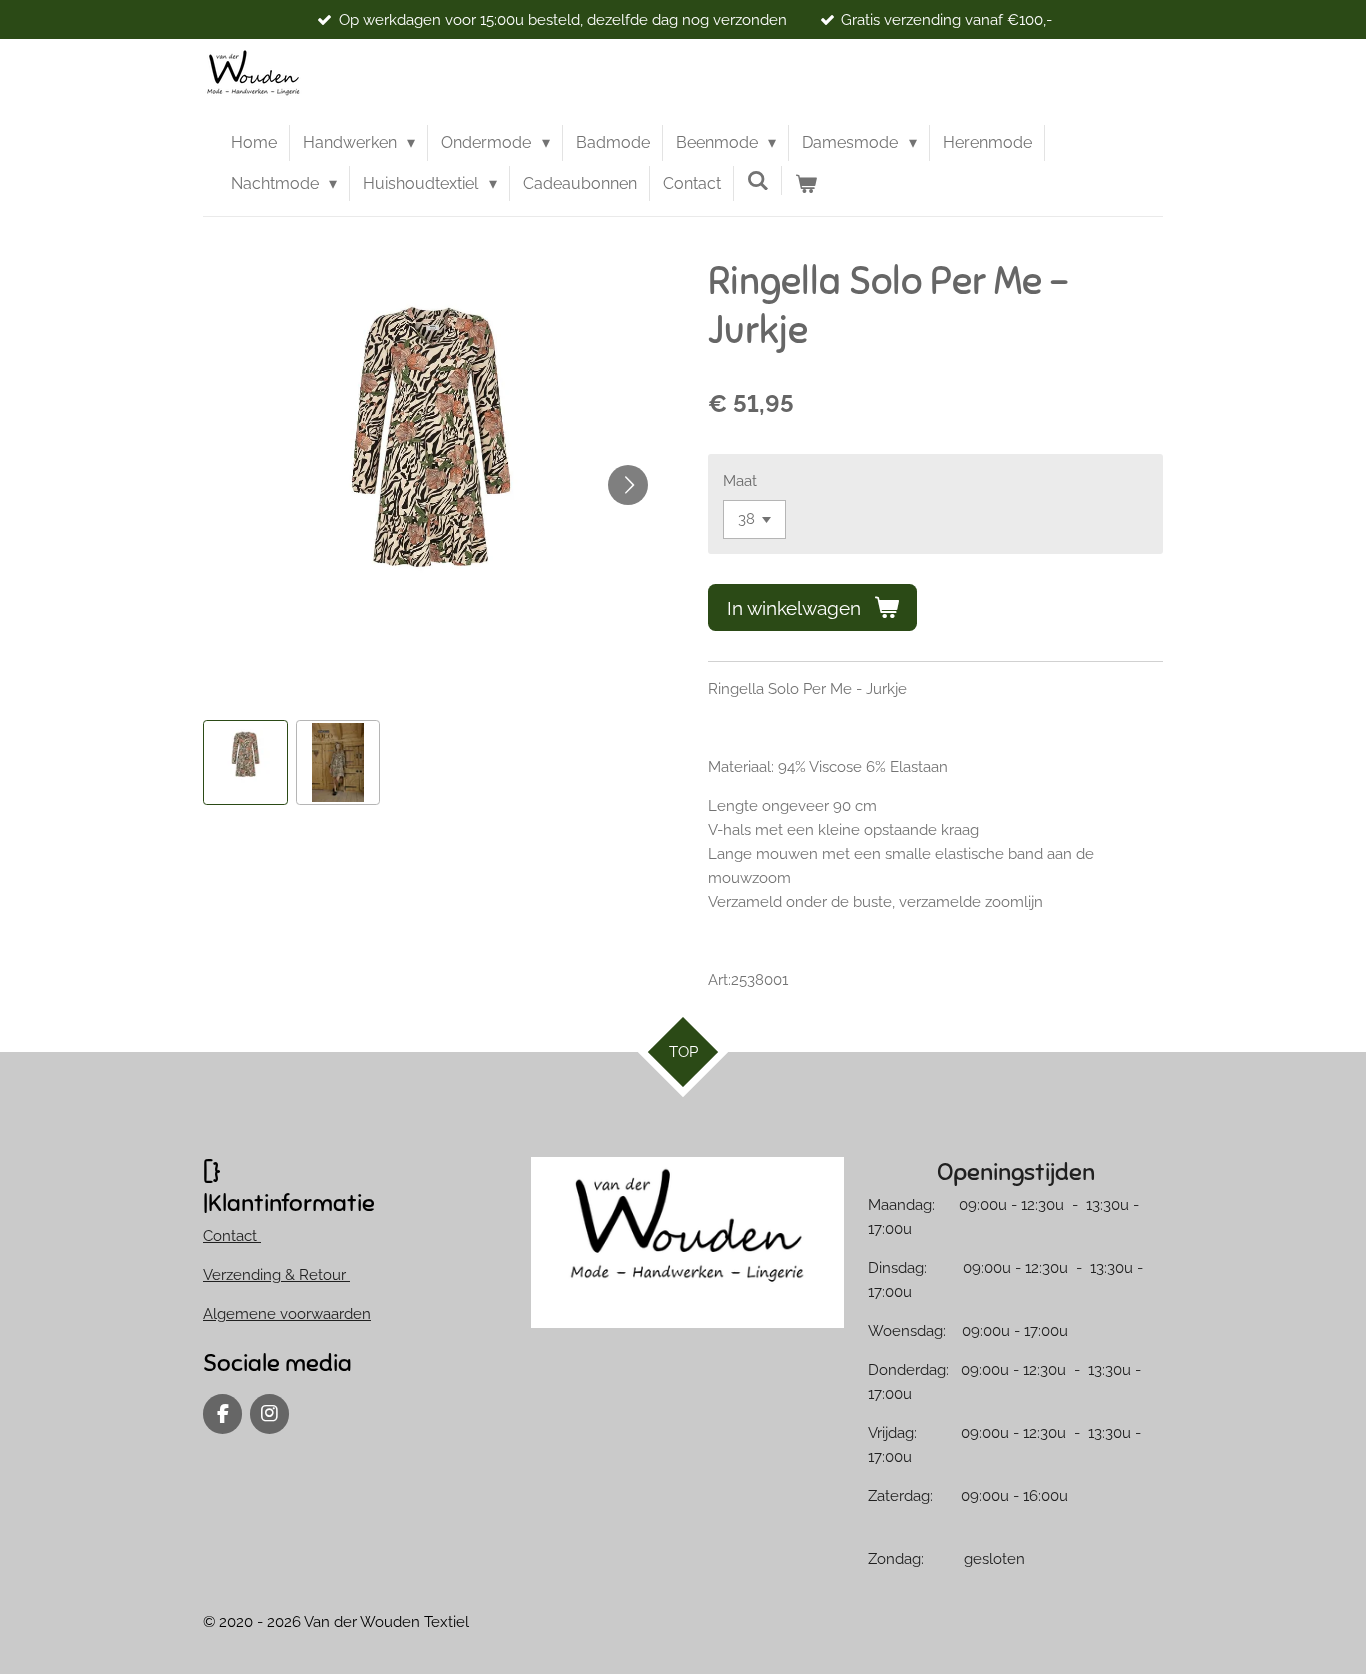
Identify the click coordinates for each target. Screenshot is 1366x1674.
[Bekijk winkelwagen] (806, 184)
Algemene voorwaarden (287, 1314)
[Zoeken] (758, 180)
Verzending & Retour (276, 1275)
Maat (740, 481)
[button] (245, 762)
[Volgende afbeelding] (628, 485)
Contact (232, 1236)
